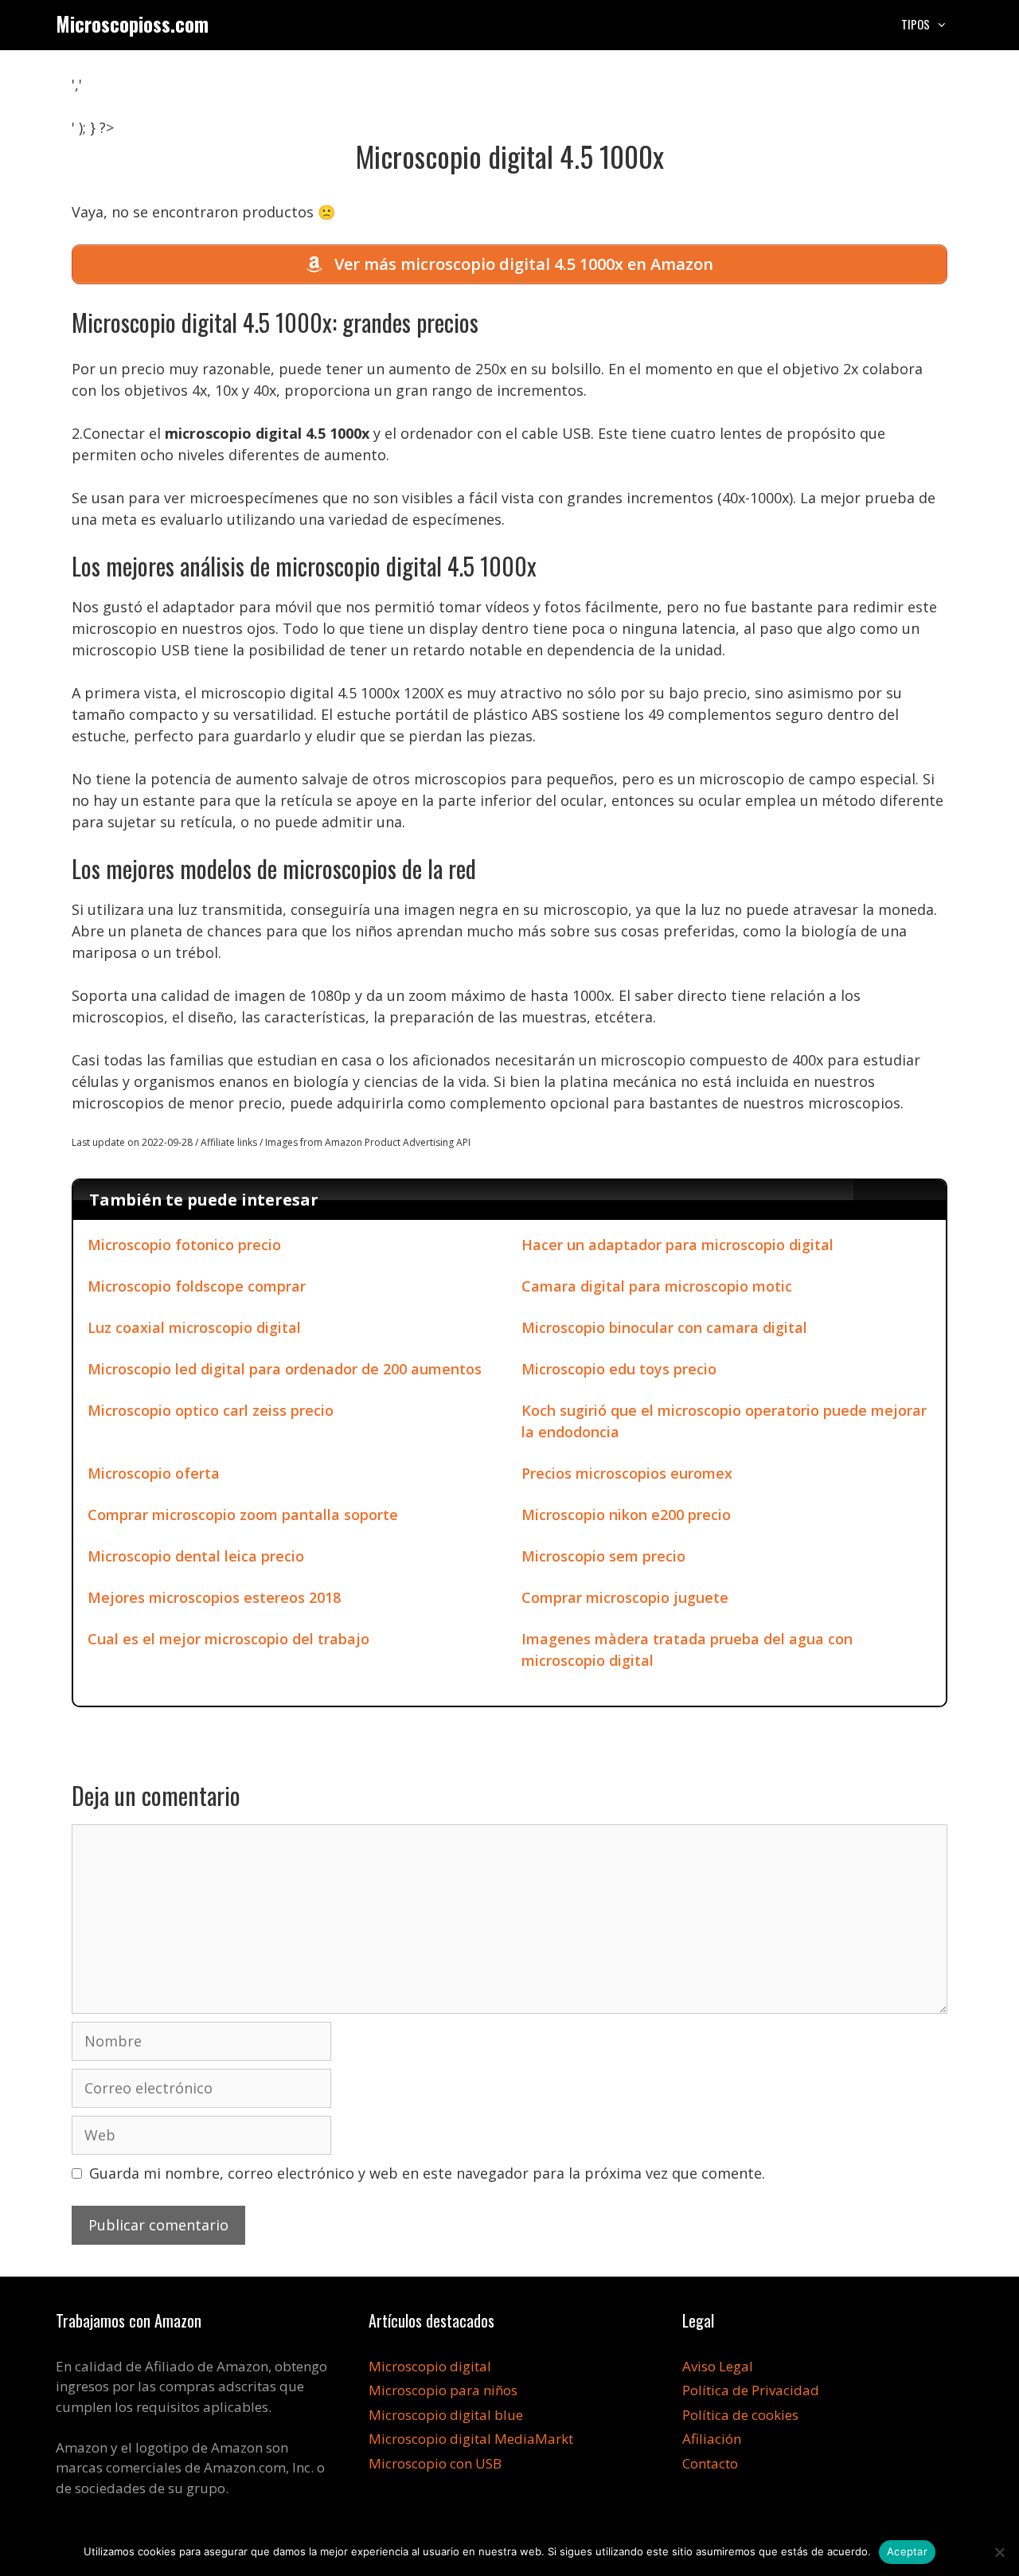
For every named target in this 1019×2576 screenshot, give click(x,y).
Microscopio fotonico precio (184, 1245)
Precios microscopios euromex (627, 1473)
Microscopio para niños (443, 2390)
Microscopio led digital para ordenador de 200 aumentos (285, 1369)
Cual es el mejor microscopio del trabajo (228, 1639)
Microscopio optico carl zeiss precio (211, 1410)
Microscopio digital (430, 2366)
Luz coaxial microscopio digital (194, 1327)
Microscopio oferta (154, 1473)
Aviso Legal (718, 2366)
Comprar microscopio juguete (625, 1597)
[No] (999, 2552)
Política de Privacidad (751, 2390)
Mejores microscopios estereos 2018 (214, 1597)
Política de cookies (740, 2415)
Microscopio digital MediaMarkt (471, 2439)
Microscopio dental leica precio (196, 1556)
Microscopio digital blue (446, 2415)
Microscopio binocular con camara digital (664, 1327)
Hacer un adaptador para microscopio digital (677, 1245)
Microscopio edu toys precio (619, 1369)
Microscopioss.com (132, 23)
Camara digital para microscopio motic (657, 1286)
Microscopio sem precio (603, 1556)
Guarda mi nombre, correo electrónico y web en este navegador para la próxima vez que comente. (427, 2173)
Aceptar (907, 2551)
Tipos (916, 24)
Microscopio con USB (435, 2463)
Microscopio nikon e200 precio (626, 1515)
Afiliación (712, 2439)
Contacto (710, 2463)
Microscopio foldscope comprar (197, 1286)
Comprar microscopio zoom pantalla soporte (243, 1515)
